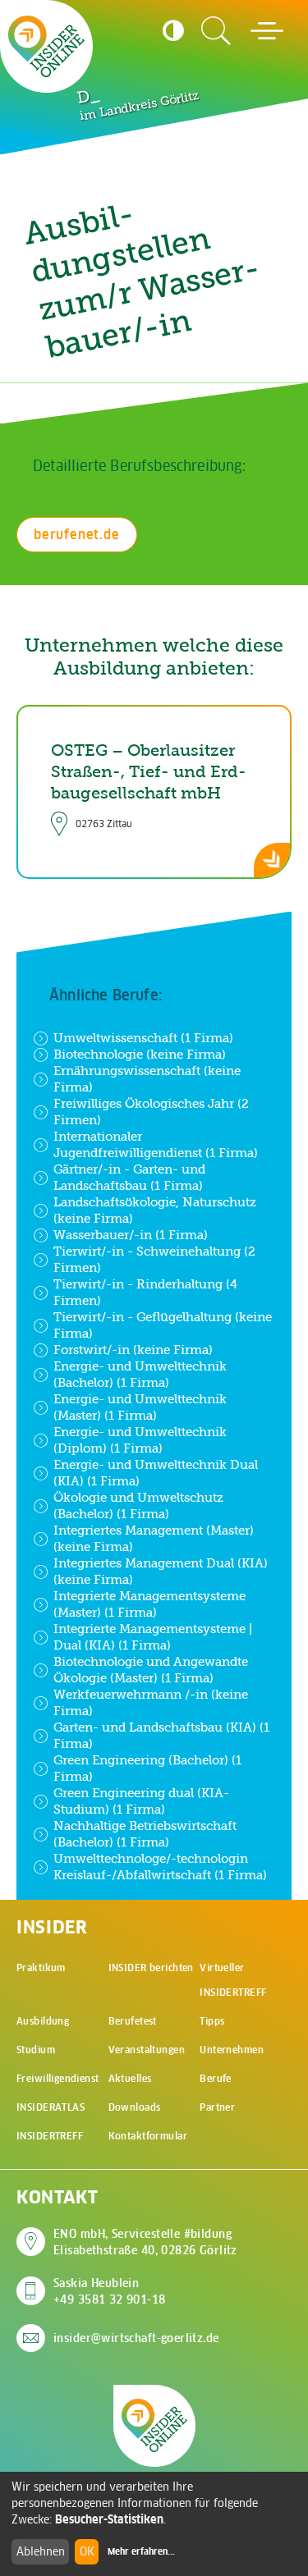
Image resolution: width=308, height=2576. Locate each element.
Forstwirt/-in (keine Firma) (133, 1350)
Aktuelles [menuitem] (130, 2078)
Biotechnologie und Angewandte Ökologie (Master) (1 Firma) (151, 1670)
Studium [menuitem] (36, 2050)
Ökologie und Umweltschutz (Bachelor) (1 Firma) (138, 1505)
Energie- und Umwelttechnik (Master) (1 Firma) (140, 1407)
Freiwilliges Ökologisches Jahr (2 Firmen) (151, 1112)
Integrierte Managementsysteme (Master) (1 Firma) (149, 1604)
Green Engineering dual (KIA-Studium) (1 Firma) (141, 1801)
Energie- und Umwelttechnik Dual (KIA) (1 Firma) (156, 1473)
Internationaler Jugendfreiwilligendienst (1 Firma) (156, 1144)
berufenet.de (77, 534)
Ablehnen (41, 2551)
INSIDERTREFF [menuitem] (50, 2136)
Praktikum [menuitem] (41, 1967)
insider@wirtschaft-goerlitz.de (136, 2338)
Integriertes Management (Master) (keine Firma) (154, 1538)
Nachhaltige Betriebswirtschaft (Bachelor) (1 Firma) (145, 1834)
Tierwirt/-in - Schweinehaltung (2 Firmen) (154, 1259)
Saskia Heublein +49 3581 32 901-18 (110, 2291)
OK (87, 2551)
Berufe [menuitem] (216, 2078)
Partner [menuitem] (217, 2107)
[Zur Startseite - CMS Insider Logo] (46, 46)
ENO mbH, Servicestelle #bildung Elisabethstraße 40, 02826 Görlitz (145, 2242)
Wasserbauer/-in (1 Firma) (131, 1235)
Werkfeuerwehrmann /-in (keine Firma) (151, 1702)
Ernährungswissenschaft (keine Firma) (147, 1079)
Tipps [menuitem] (212, 2021)
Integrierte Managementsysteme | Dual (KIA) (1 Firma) (153, 1637)
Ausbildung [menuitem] (43, 2021)
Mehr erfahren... (141, 2551)
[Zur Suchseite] (216, 31)
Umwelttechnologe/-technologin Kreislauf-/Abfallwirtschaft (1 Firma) (160, 1867)
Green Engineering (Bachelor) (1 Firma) (147, 1768)
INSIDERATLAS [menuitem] (51, 2107)
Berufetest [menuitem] (133, 2021)
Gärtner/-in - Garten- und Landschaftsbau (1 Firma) (129, 1177)
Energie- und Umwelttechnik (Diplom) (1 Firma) (140, 1440)
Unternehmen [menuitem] (232, 2050)
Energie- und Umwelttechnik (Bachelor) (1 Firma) (140, 1374)
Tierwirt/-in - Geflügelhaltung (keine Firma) (163, 1325)
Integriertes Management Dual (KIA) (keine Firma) (161, 1571)
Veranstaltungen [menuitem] (147, 2050)
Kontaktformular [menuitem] (148, 2136)
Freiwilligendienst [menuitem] (58, 2078)
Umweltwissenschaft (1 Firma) (143, 1038)
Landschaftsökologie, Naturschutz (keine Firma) (155, 1210)
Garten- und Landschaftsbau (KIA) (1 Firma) (161, 1735)
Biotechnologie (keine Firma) (140, 1054)
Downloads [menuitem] (135, 2107)
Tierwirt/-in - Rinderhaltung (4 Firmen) (145, 1292)
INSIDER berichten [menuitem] (151, 1967)
